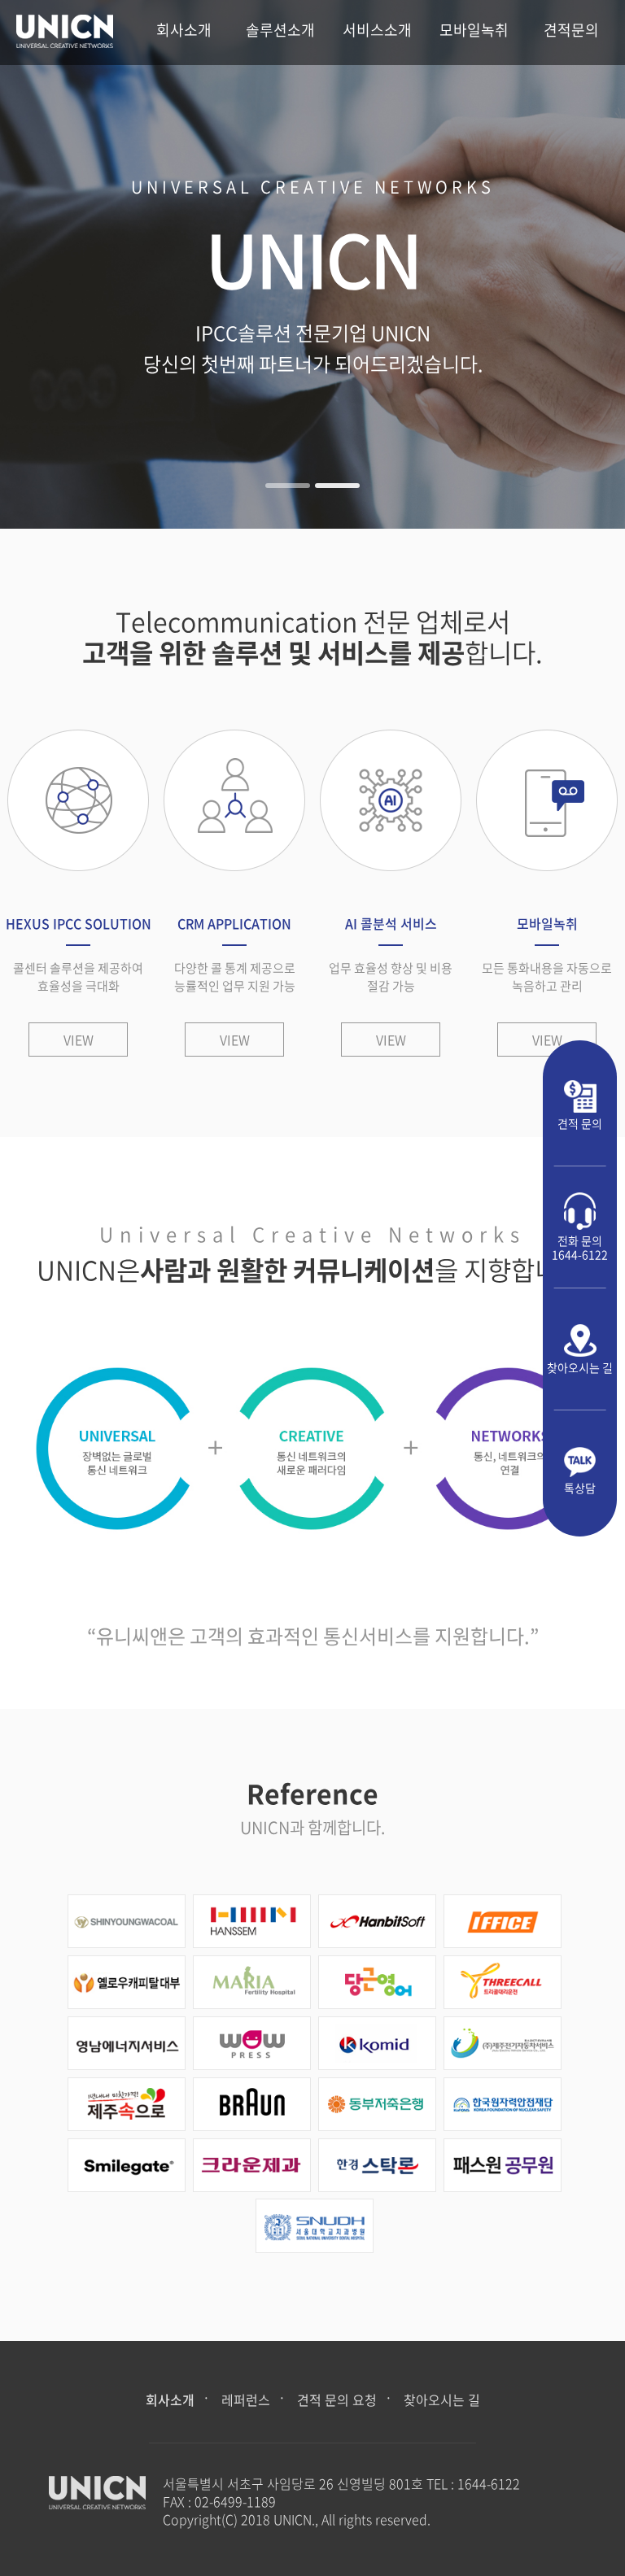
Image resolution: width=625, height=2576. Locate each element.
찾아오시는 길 (580, 1367)
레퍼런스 (246, 2399)
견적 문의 (580, 1123)
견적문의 (571, 30)
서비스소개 (377, 30)
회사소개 (184, 30)
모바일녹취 (474, 30)
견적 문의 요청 (337, 2399)
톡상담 (580, 1487)
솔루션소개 (280, 30)
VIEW (79, 1040)
